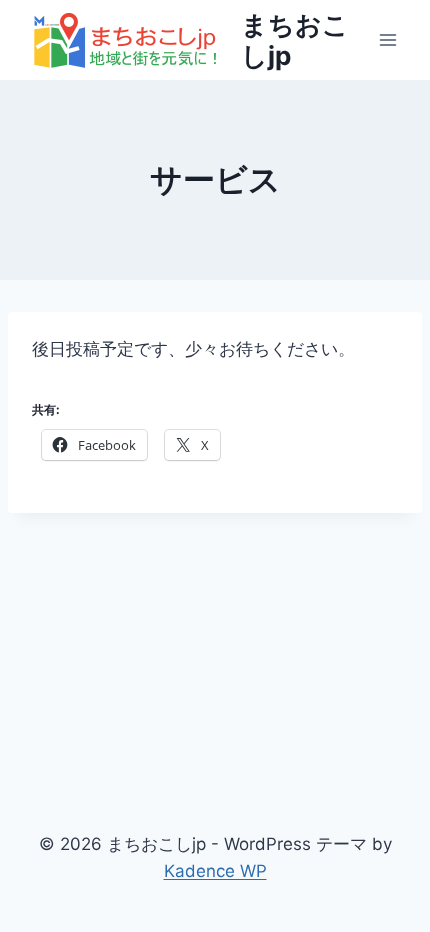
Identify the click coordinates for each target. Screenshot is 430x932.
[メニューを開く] (387, 39)
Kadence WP (215, 871)
